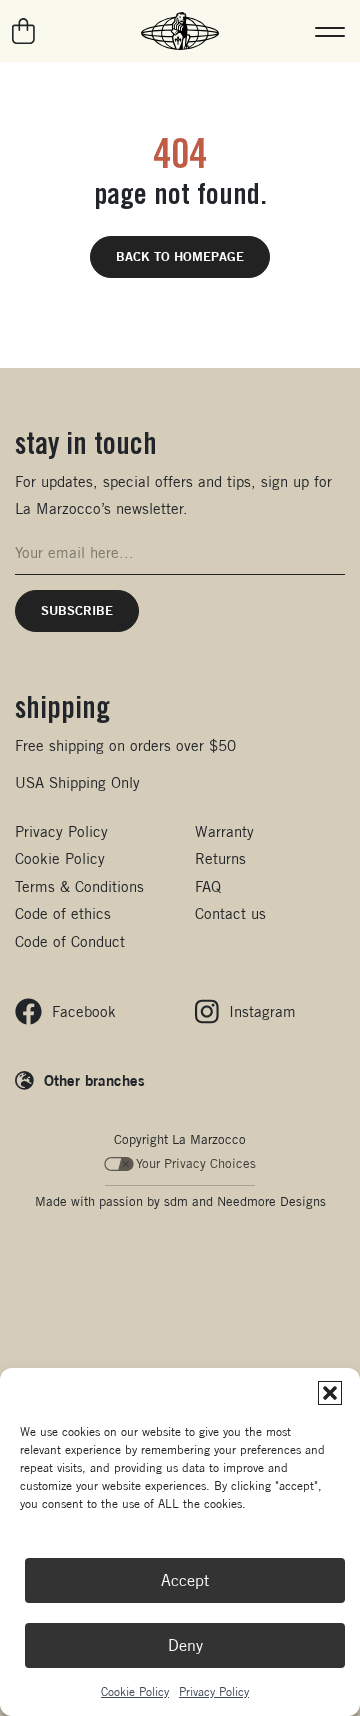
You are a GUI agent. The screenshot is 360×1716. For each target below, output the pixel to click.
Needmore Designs (271, 1201)
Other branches (94, 1080)
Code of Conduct (70, 941)
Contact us (230, 913)
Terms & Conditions (79, 886)
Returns (220, 858)
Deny (185, 1645)
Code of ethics (63, 913)
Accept (185, 1580)
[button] (330, 1393)
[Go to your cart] (24, 31)
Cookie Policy (135, 1691)
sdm (176, 1201)
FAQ (208, 886)
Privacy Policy (214, 1691)
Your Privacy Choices (196, 1163)
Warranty (224, 831)
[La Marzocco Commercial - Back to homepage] (180, 31)
